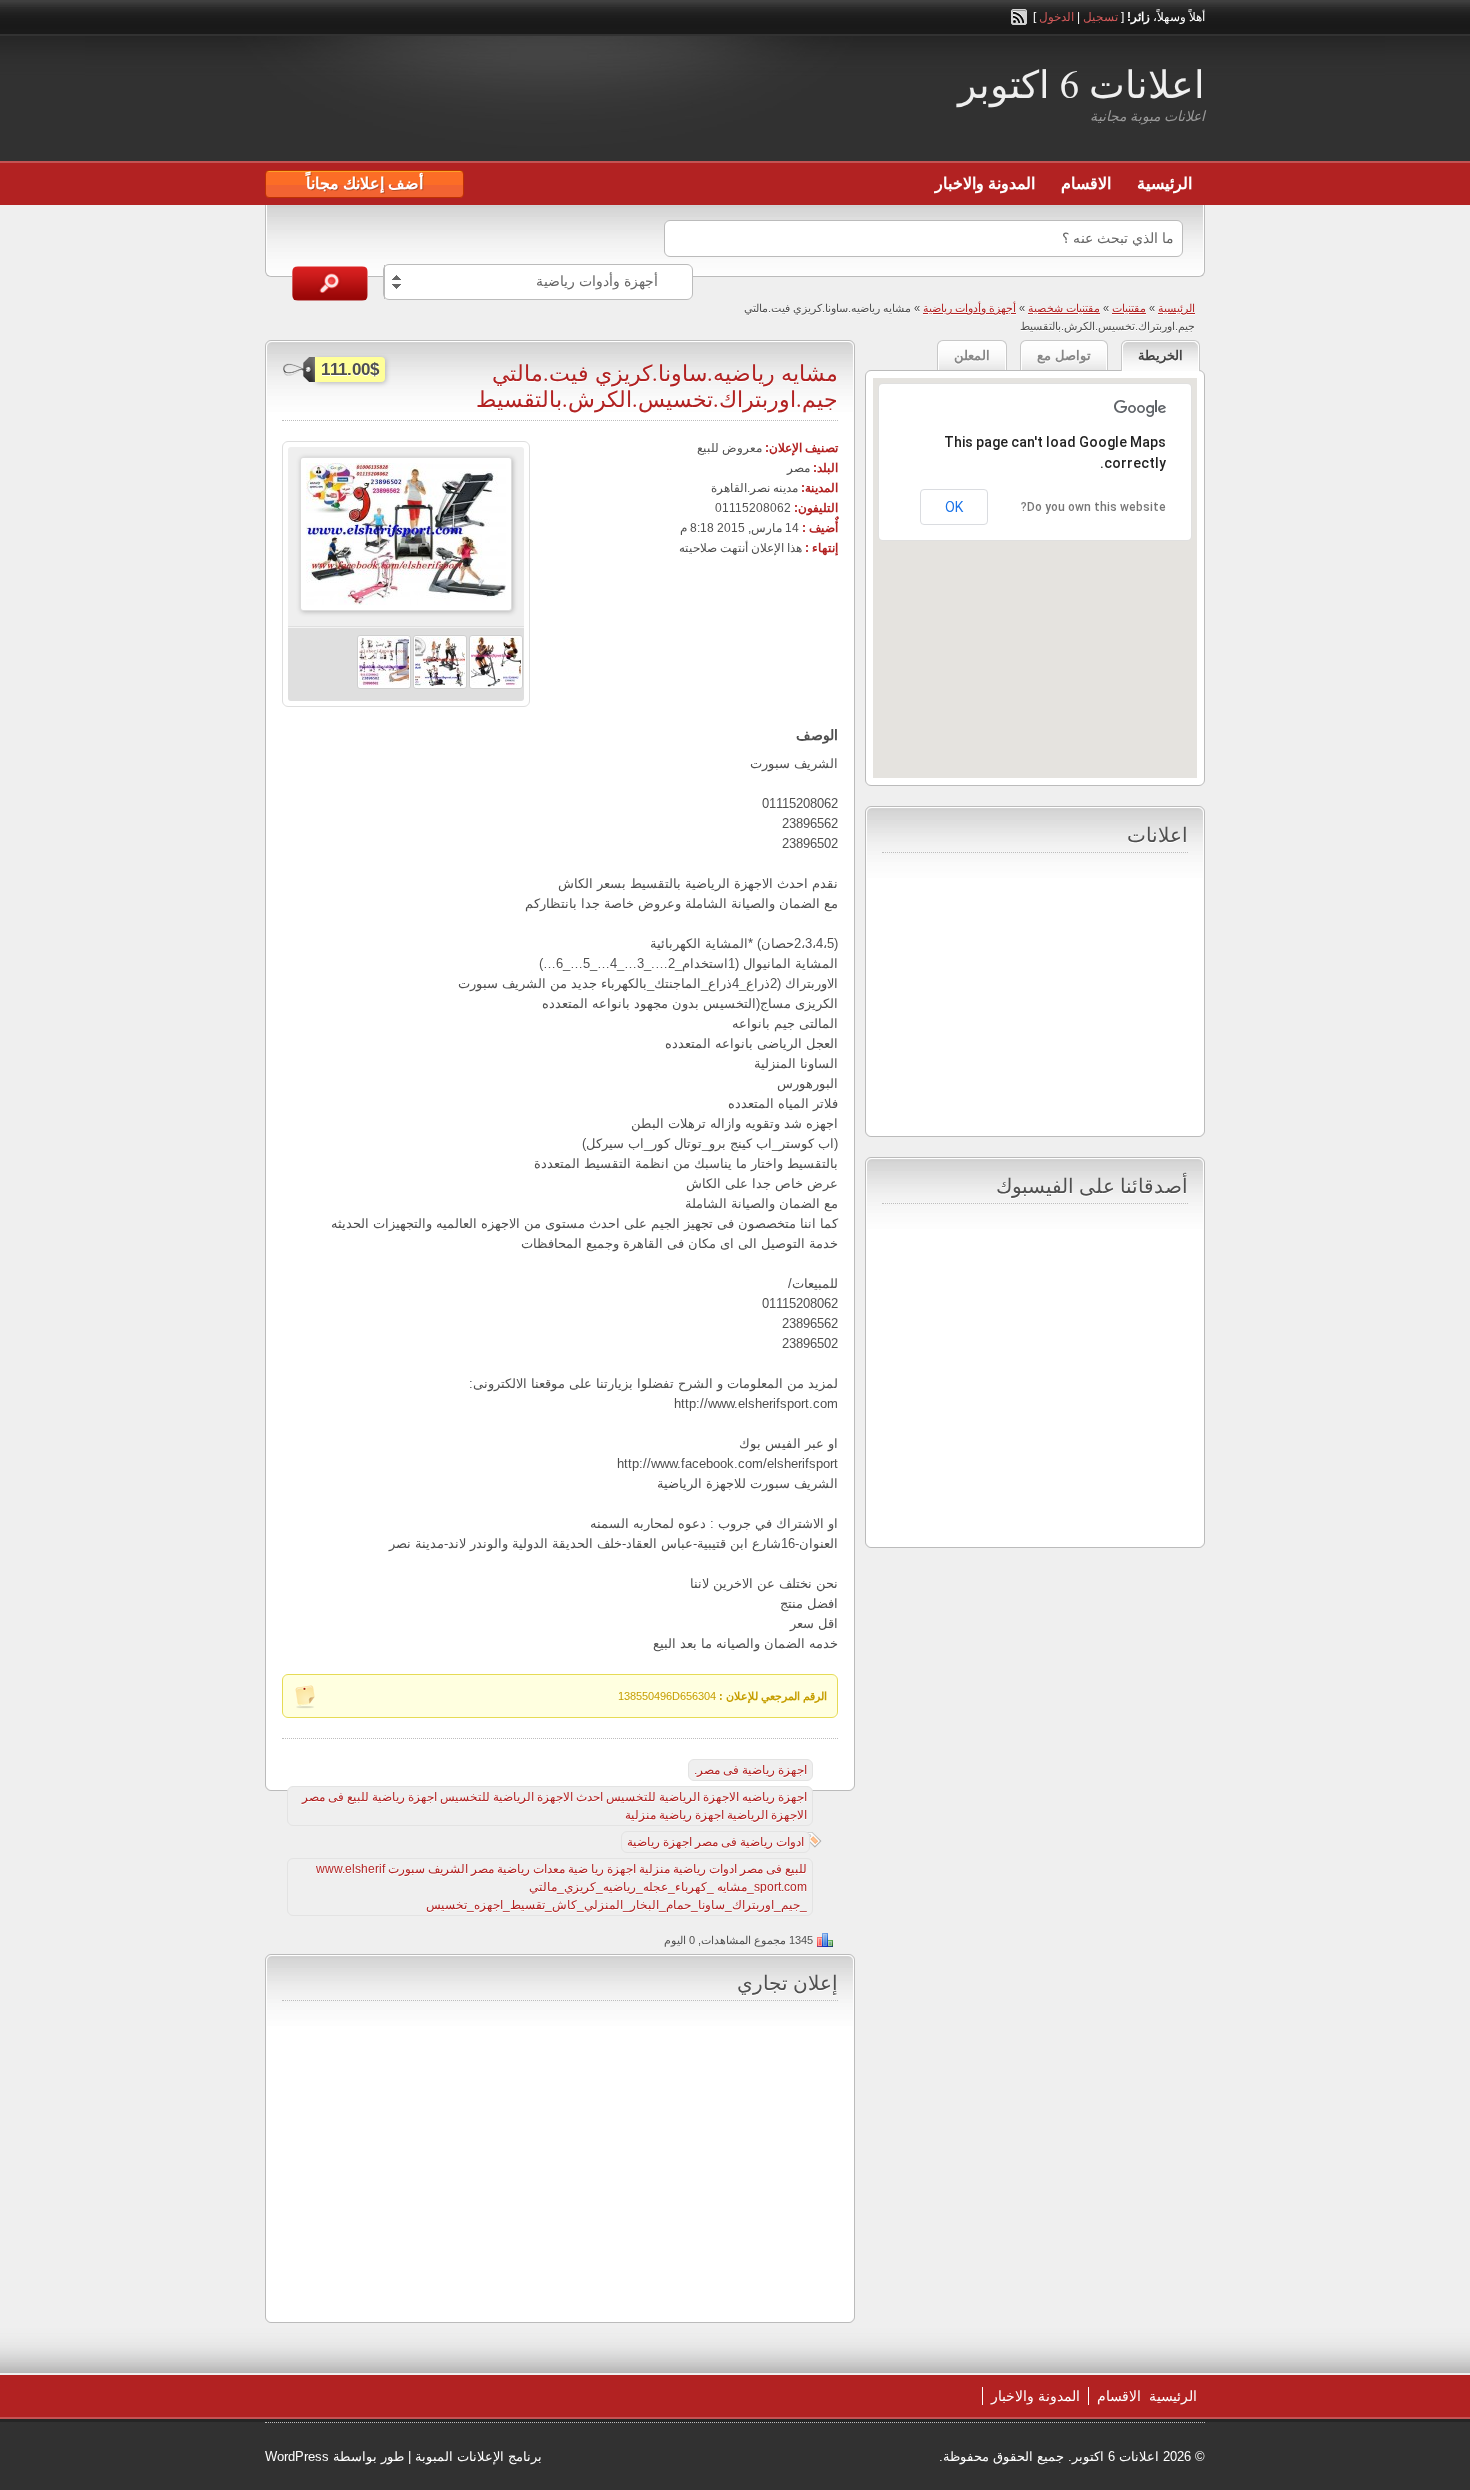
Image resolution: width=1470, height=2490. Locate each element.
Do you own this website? (1093, 507)
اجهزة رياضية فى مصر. (750, 1770)
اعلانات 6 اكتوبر (1081, 83)
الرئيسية (1164, 183)
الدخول (1056, 17)
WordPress (297, 2456)
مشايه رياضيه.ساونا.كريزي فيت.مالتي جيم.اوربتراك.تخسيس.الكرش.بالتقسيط (657, 385)
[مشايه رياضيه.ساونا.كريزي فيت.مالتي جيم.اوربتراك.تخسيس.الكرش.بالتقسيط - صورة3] (384, 685)
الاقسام (1086, 183)
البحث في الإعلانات (330, 283)
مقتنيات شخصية (1064, 308)
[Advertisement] (499, 101)
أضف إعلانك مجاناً (364, 183)
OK (954, 507)
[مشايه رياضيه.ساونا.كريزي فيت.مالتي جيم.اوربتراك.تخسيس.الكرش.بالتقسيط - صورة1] (496, 685)
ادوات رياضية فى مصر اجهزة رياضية (715, 1842)
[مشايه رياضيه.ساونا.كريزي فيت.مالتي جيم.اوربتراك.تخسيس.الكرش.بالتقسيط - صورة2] (440, 685)
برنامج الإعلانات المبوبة (478, 2456)
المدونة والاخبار (985, 183)
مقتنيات (1129, 308)
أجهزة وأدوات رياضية (969, 308)
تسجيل (1100, 17)
